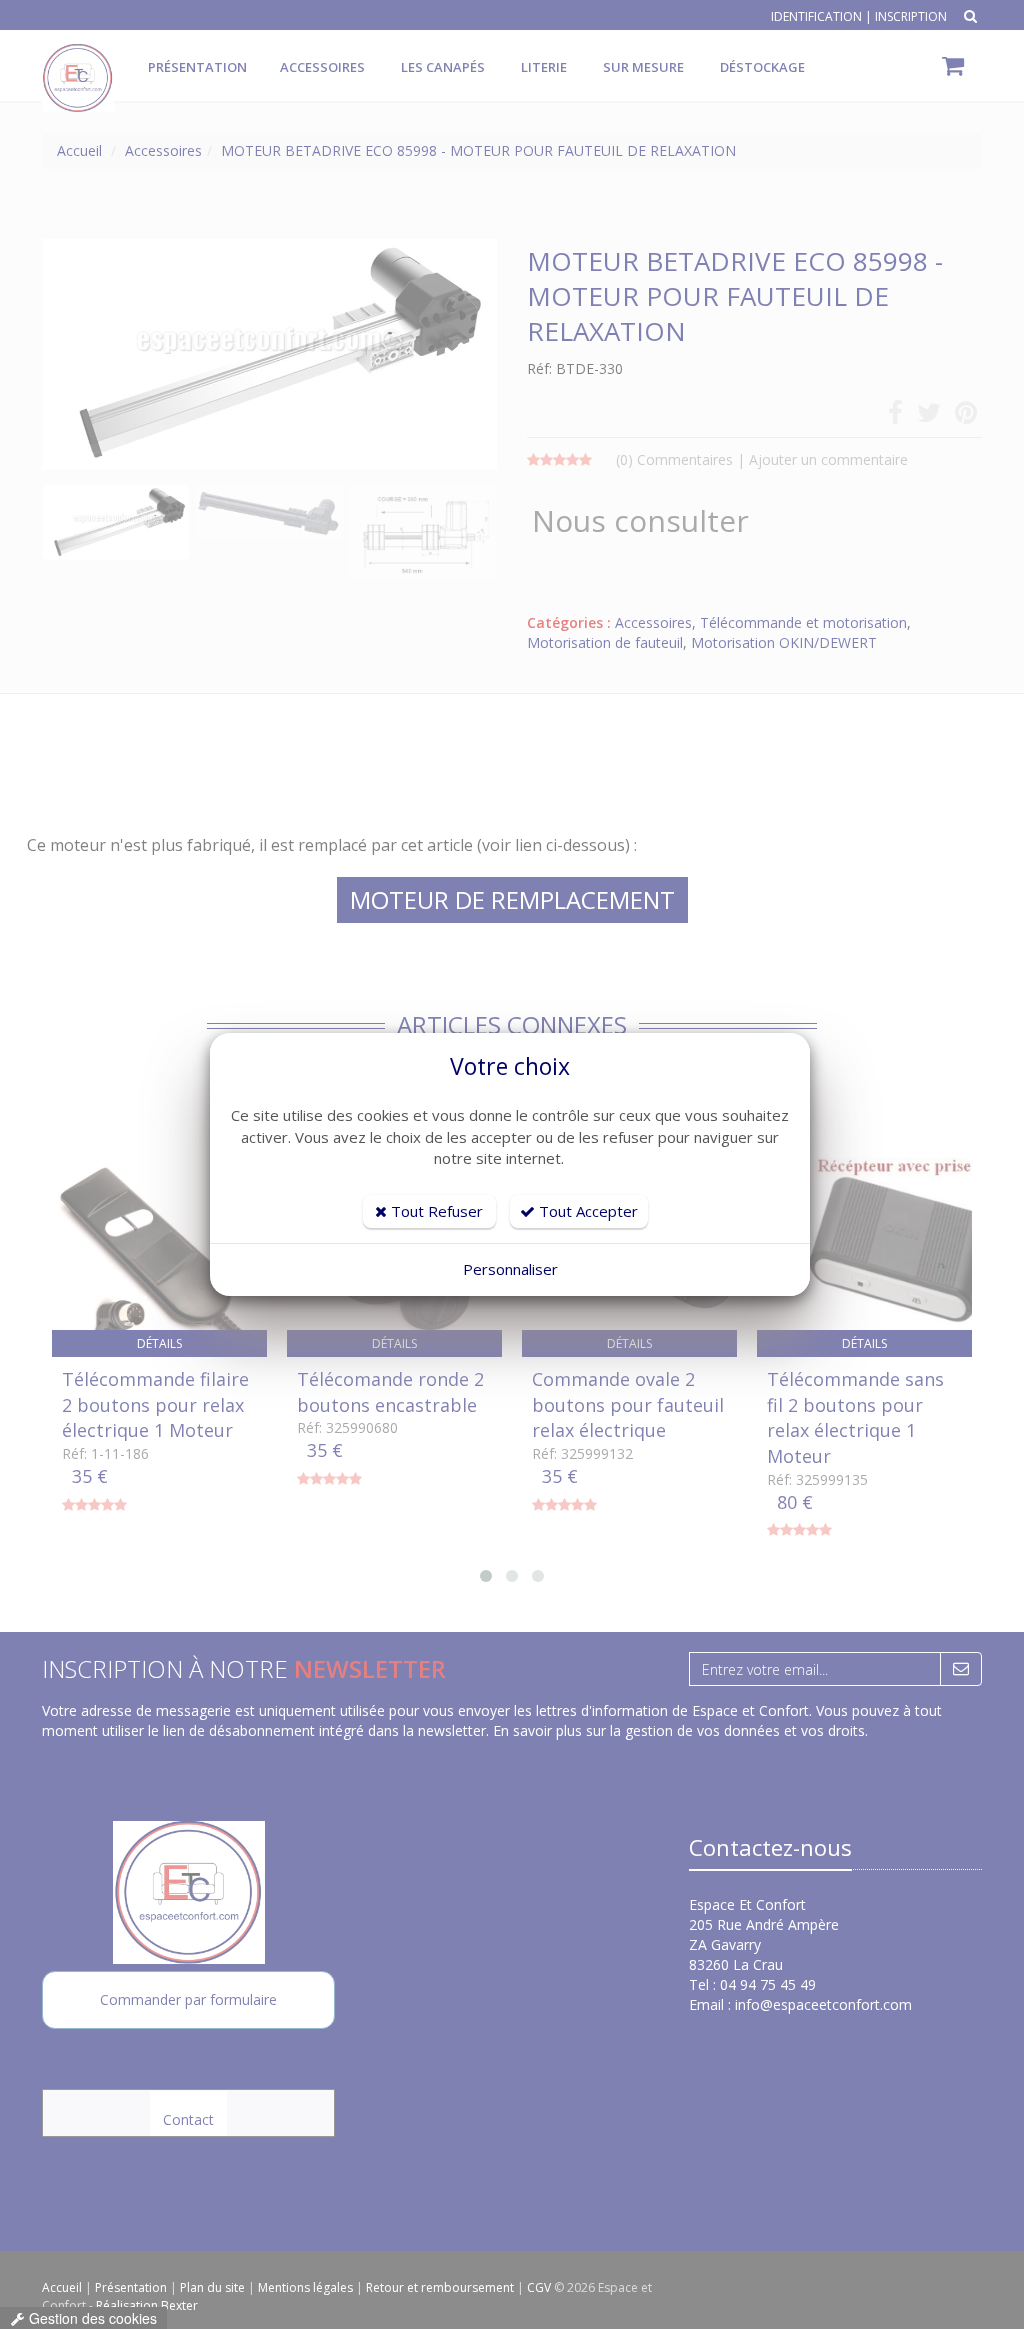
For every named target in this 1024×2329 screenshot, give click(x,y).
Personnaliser (510, 1269)
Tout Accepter (586, 1211)
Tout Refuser (435, 1211)
